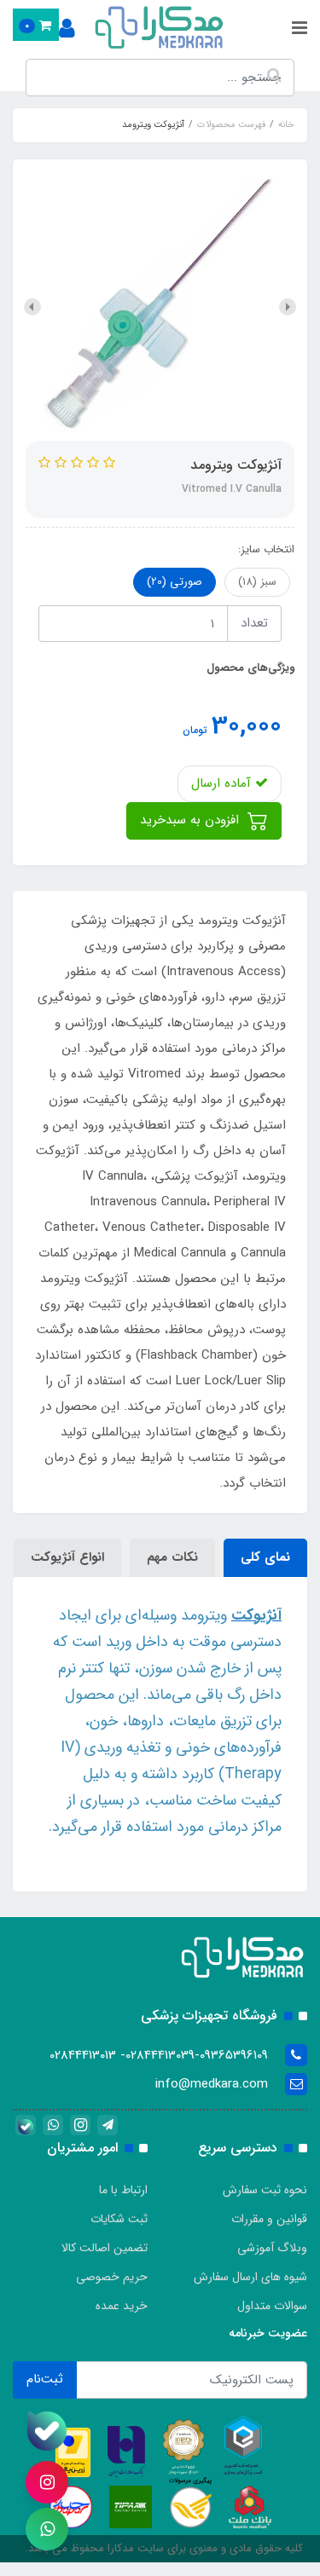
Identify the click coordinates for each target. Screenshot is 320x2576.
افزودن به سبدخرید (192, 820)
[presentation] (288, 307)
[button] (36, 25)
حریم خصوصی (112, 2277)
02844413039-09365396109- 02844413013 (159, 2055)
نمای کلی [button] (265, 1557)
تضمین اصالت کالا (105, 2248)
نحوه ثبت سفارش (265, 2190)
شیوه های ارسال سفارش (250, 2277)
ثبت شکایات (119, 2219)
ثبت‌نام (45, 2379)
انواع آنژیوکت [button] (67, 1557)
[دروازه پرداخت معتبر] (73, 2452)
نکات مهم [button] (172, 1557)
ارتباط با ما (123, 2190)
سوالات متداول (272, 2306)
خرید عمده (122, 2306)
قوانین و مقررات (269, 2219)
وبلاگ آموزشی (272, 2248)
